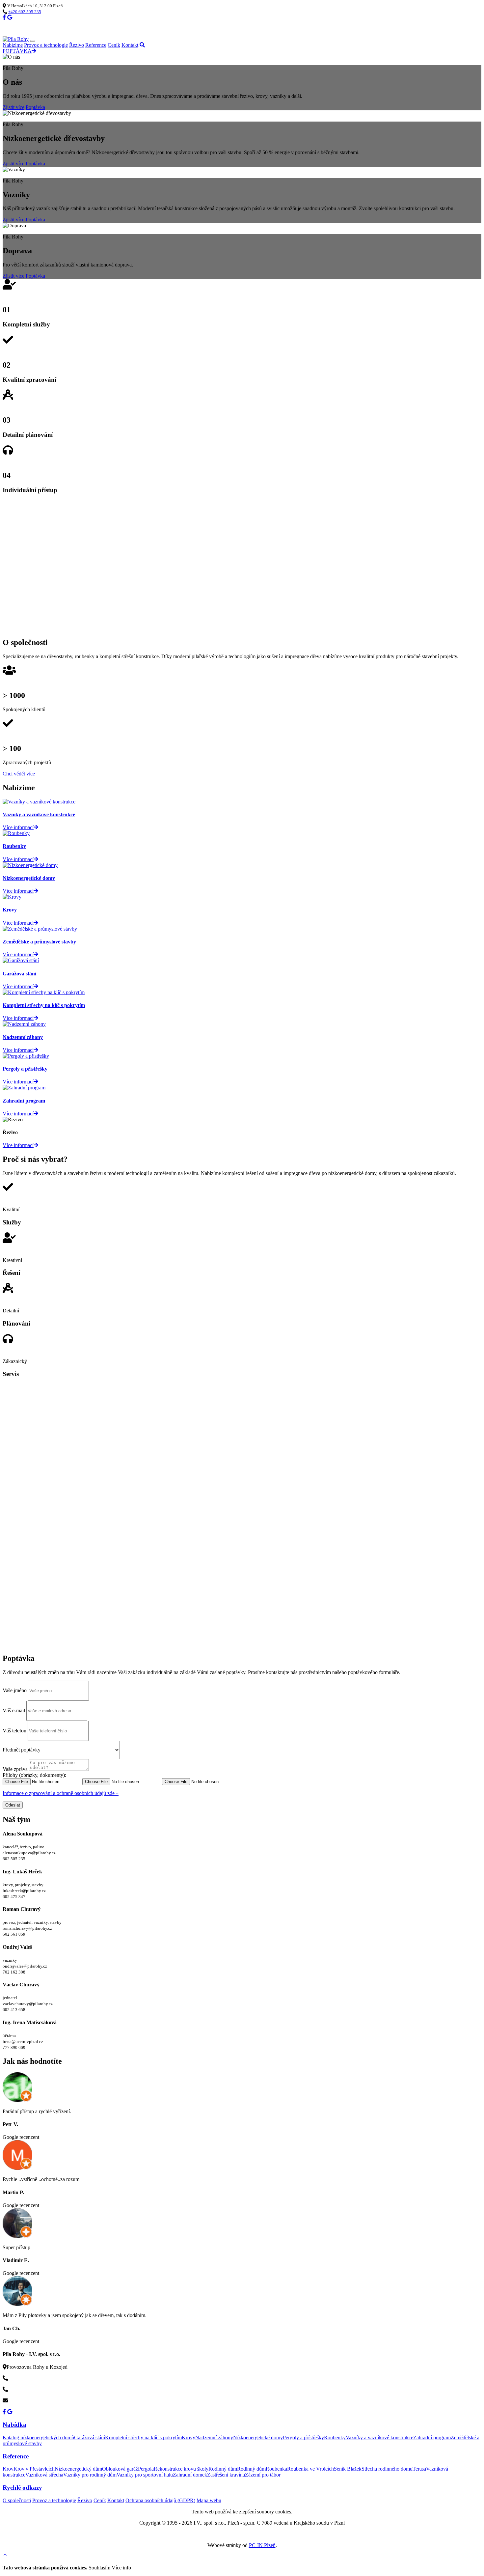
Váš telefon (14, 1731)
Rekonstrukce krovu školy (181, 2469)
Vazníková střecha (44, 2475)
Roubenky (335, 2437)
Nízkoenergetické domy (258, 2437)
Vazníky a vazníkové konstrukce (379, 2437)
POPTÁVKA (17, 51)
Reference (96, 45)
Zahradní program (432, 2437)
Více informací (18, 1145)
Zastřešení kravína (226, 2475)
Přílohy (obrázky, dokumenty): (34, 1775)
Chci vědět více (19, 774)
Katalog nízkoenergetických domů (38, 2437)
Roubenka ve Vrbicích (310, 2469)
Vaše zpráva (15, 1769)
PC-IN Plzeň (262, 2545)
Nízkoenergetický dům (78, 2469)
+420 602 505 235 (25, 12)
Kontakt (130, 45)
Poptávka (35, 107)
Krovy (188, 2437)
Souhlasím (99, 2568)
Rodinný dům (223, 2469)
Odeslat (13, 1805)
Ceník (114, 45)
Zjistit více (13, 107)
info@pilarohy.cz (26, 2401)
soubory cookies (274, 2512)
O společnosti (17, 2500)
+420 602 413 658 (27, 2389)
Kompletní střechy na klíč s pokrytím (143, 2437)
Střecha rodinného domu (387, 2469)
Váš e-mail (14, 1710)
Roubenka (276, 2469)
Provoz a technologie (46, 45)
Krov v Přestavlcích (34, 2469)
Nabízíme (13, 45)
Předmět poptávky (22, 1750)
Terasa (419, 2469)
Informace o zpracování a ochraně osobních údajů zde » (61, 1793)
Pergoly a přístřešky (303, 2437)
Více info (121, 2568)
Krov (8, 2469)
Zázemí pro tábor (263, 2475)
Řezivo (77, 45)
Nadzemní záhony (214, 2437)
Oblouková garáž (120, 2469)
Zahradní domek (190, 2475)
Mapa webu (209, 2500)
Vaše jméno (15, 1690)
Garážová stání (90, 2437)
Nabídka (14, 2425)
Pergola (146, 2469)
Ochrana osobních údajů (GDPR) (160, 2500)
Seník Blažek (348, 2469)
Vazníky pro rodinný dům (90, 2475)
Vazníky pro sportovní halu (145, 2475)
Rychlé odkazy (22, 2488)
